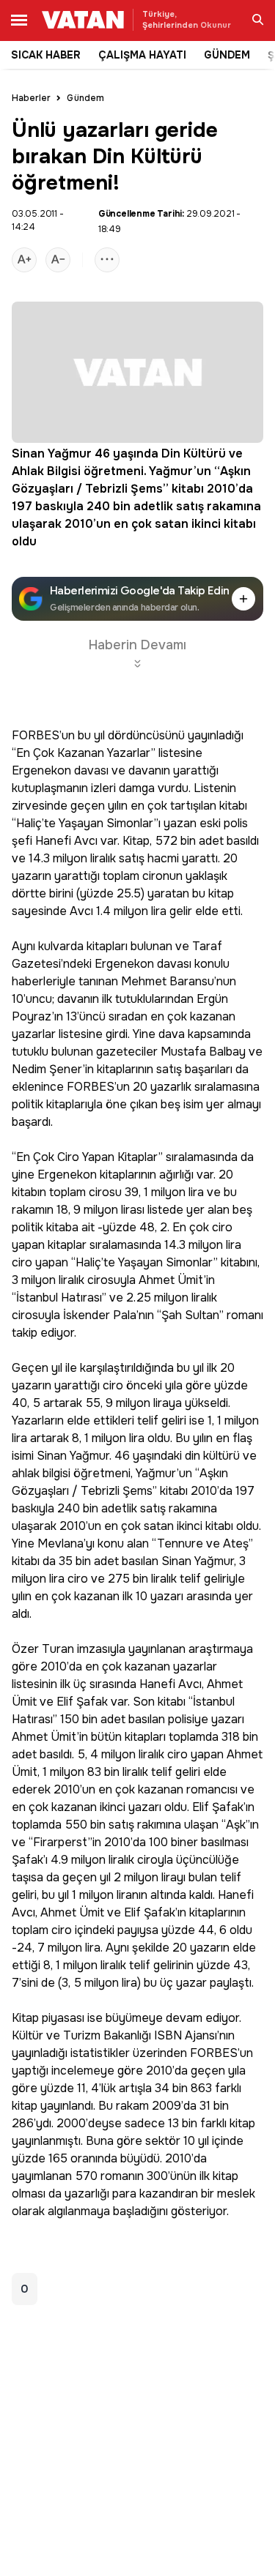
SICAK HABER (46, 55)
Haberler (31, 98)
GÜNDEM (227, 55)
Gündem (85, 98)
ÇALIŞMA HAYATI (142, 55)
